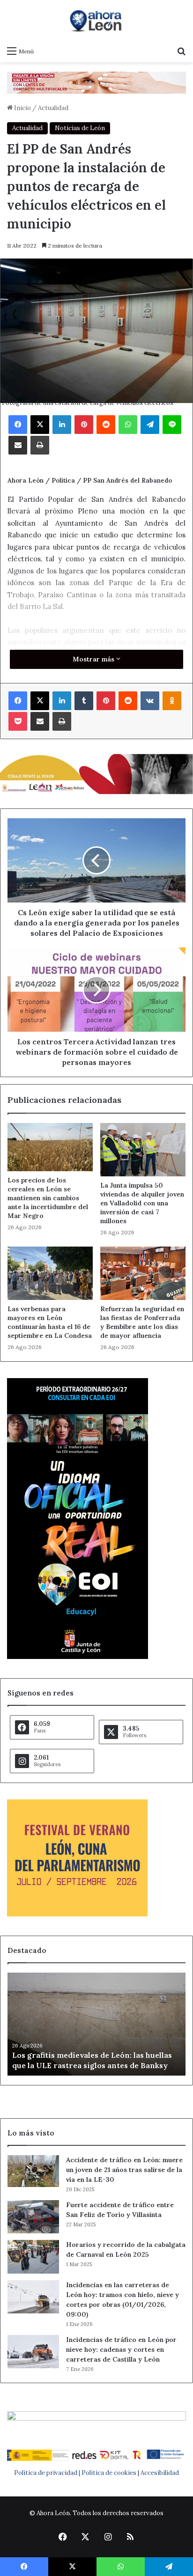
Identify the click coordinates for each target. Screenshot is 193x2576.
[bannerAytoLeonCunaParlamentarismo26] (77, 1914)
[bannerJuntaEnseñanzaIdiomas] (78, 1657)
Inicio (22, 108)
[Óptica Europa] (96, 82)
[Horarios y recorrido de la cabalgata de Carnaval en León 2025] (33, 2257)
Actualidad (53, 108)
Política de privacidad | (48, 2473)
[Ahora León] (96, 21)
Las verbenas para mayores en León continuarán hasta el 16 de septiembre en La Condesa (50, 1322)
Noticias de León (80, 128)
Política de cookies (109, 2473)
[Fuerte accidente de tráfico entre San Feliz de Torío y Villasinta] (33, 2217)
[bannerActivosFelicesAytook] (96, 773)
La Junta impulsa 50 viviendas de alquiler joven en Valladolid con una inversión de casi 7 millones (142, 1203)
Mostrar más (94, 659)
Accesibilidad (160, 2473)
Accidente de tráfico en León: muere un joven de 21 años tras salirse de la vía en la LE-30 (124, 2170)
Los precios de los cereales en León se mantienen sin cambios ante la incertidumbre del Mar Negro (48, 1198)
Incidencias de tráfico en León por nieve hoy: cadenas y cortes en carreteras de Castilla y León (121, 2349)
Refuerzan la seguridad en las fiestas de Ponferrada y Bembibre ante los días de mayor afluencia (142, 1322)
